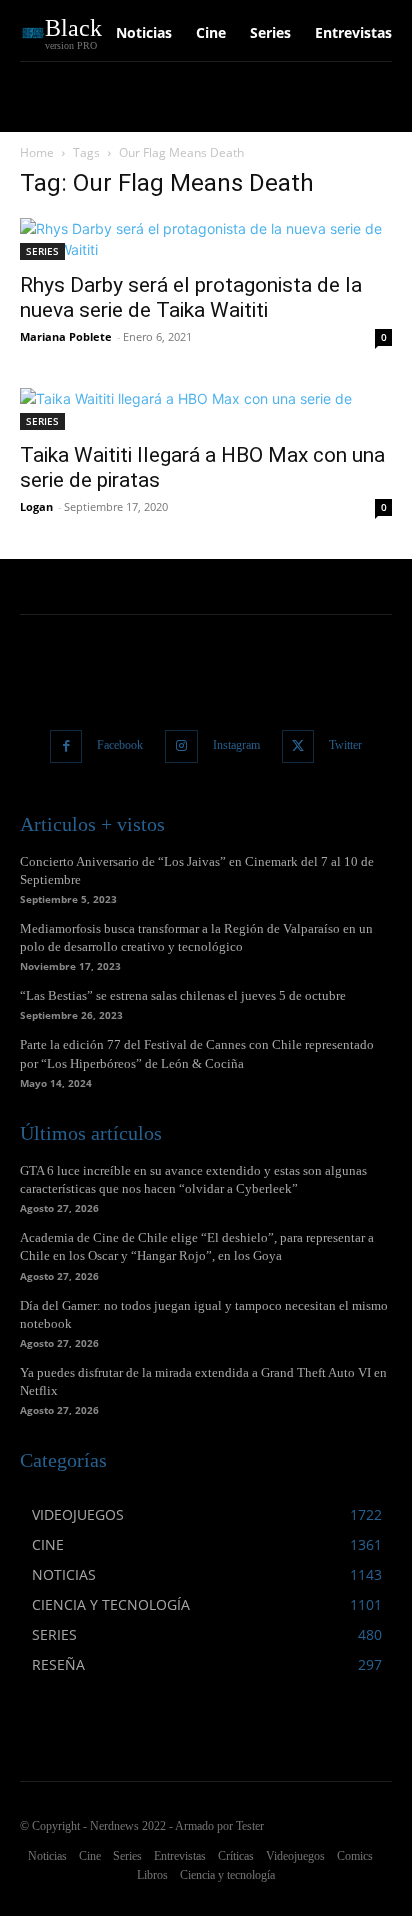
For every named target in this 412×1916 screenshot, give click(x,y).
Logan (36, 506)
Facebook (120, 745)
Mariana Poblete (66, 336)
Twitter (345, 745)
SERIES (42, 251)
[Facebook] (66, 746)
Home (37, 152)
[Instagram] (181, 746)
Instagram (236, 745)
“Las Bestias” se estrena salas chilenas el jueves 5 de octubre (183, 995)
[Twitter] (298, 746)
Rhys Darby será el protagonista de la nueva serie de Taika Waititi (191, 297)
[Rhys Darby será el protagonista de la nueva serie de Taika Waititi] (206, 239)
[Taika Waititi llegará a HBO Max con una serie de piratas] (206, 409)
